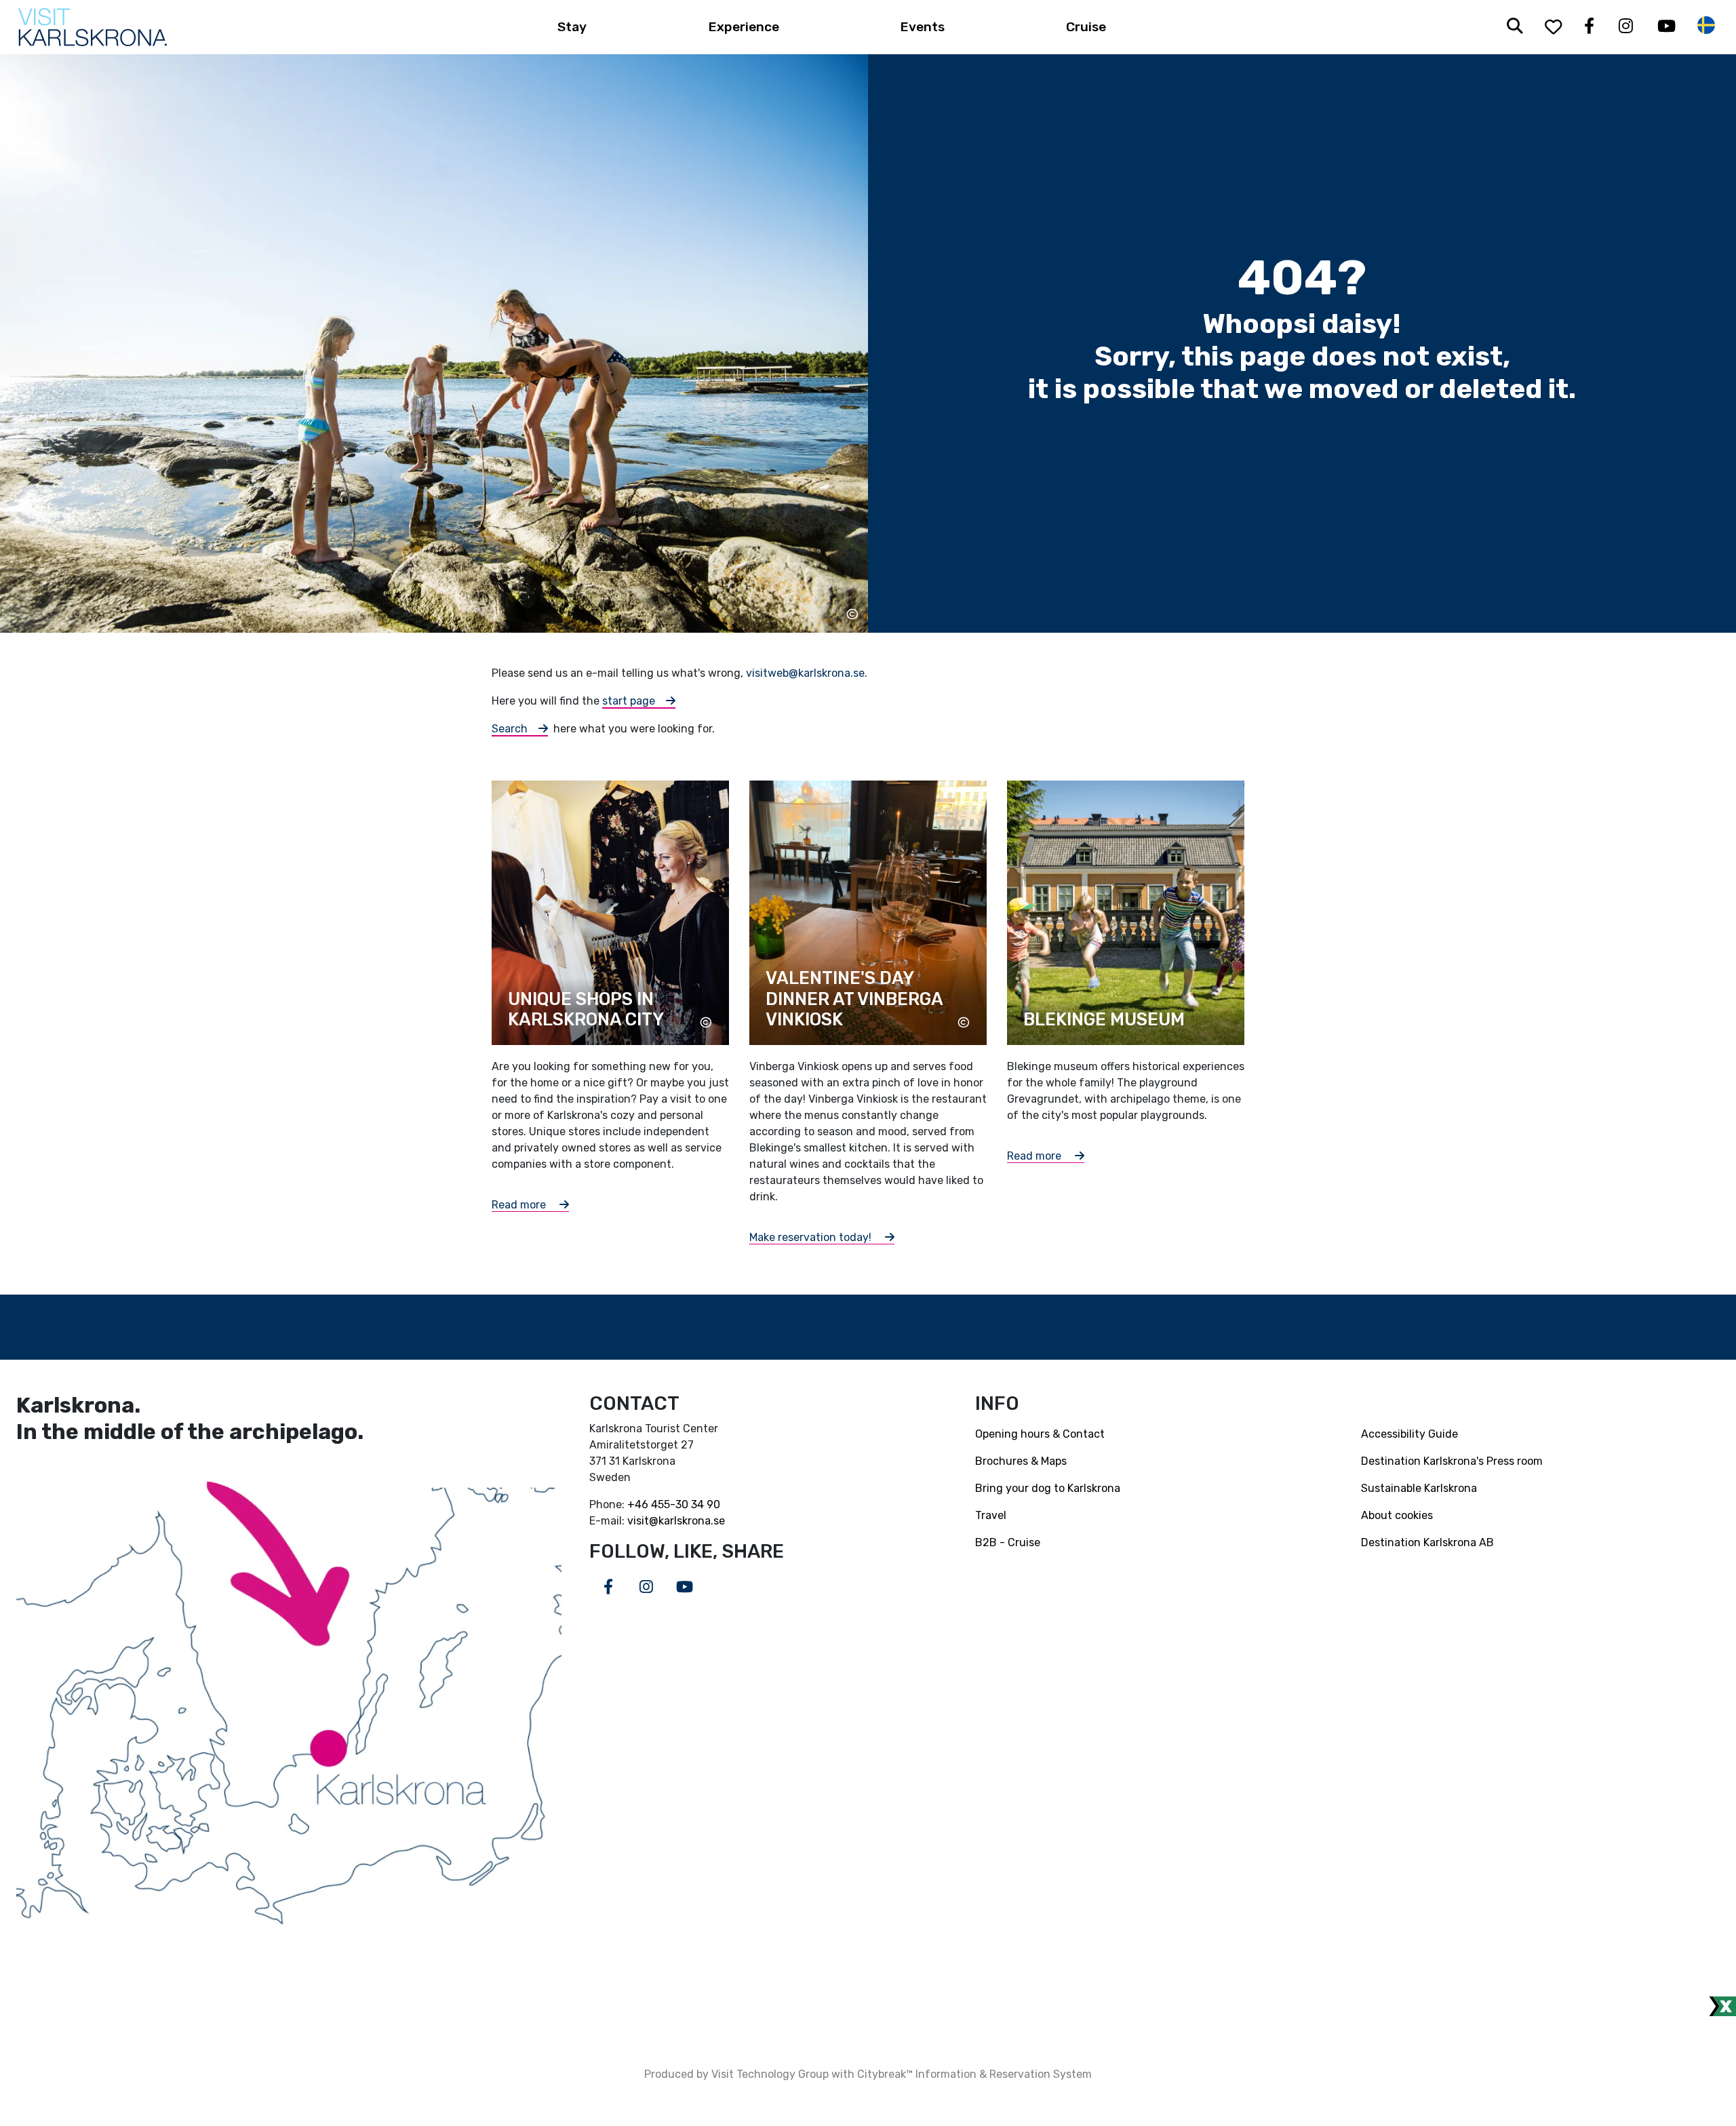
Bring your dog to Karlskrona (1048, 1488)
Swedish (1706, 25)
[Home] (93, 27)
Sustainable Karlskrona (1419, 1488)
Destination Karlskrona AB (1427, 1542)
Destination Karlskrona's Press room (1452, 1461)
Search (510, 729)
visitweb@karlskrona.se (805, 673)
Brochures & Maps (1021, 1461)
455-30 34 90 (686, 1504)
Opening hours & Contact (1040, 1434)
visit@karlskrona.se (676, 1521)
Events (923, 27)
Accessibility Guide (1409, 1434)
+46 (639, 1504)
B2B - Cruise (1008, 1542)
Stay (572, 27)
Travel (991, 1515)
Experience (744, 27)
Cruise (1086, 27)
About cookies (1397, 1515)
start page (629, 701)
